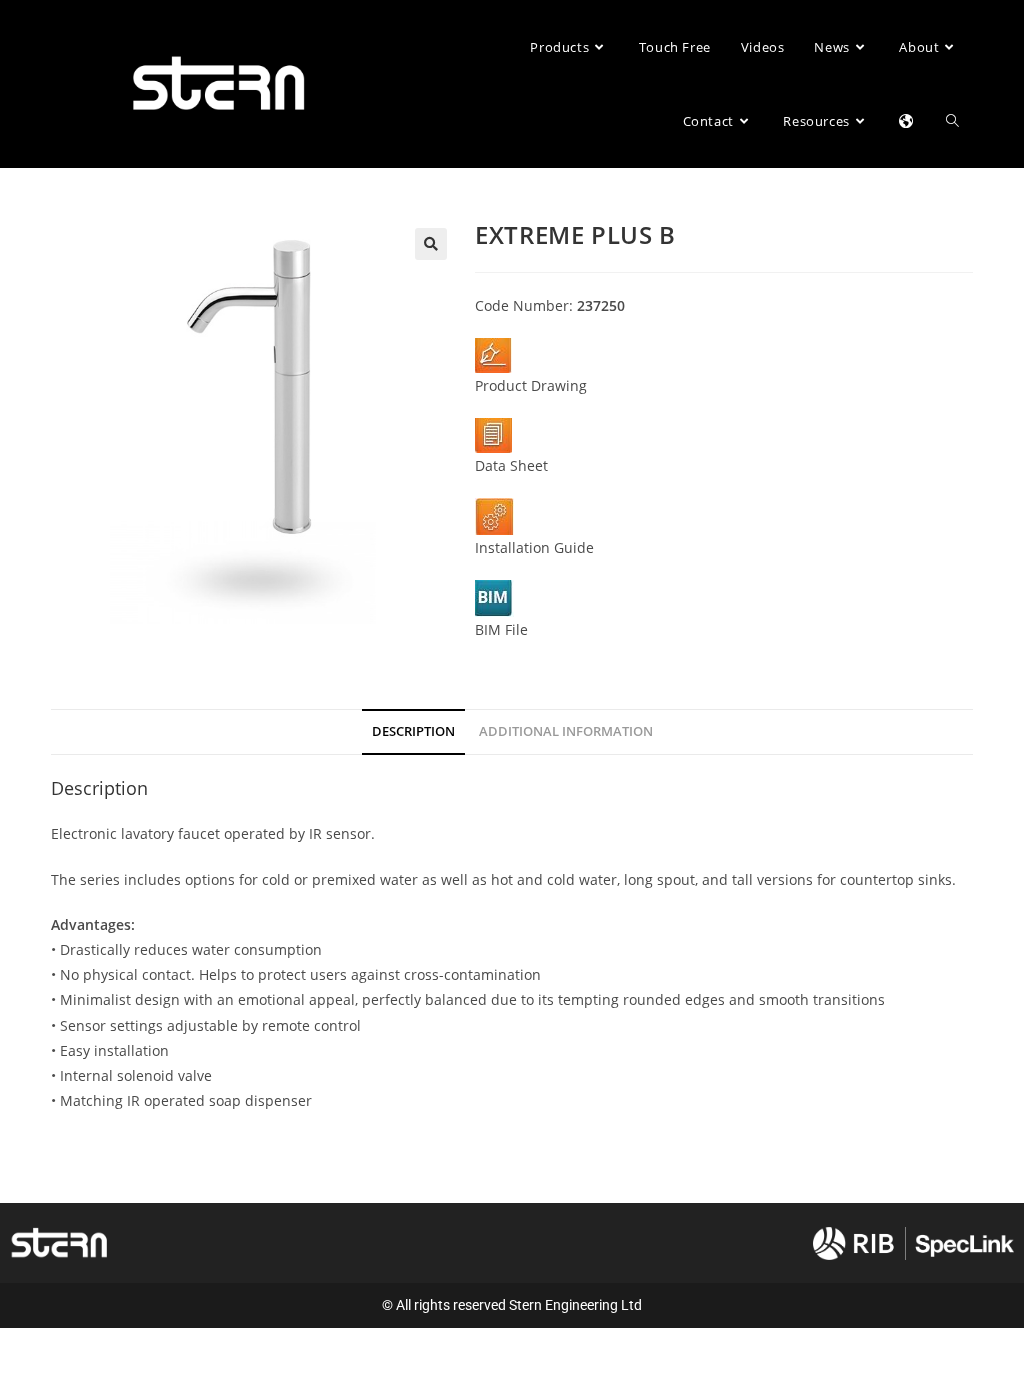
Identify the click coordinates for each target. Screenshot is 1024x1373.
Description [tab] (413, 731)
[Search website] (952, 121)
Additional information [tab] (566, 731)
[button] (431, 244)
